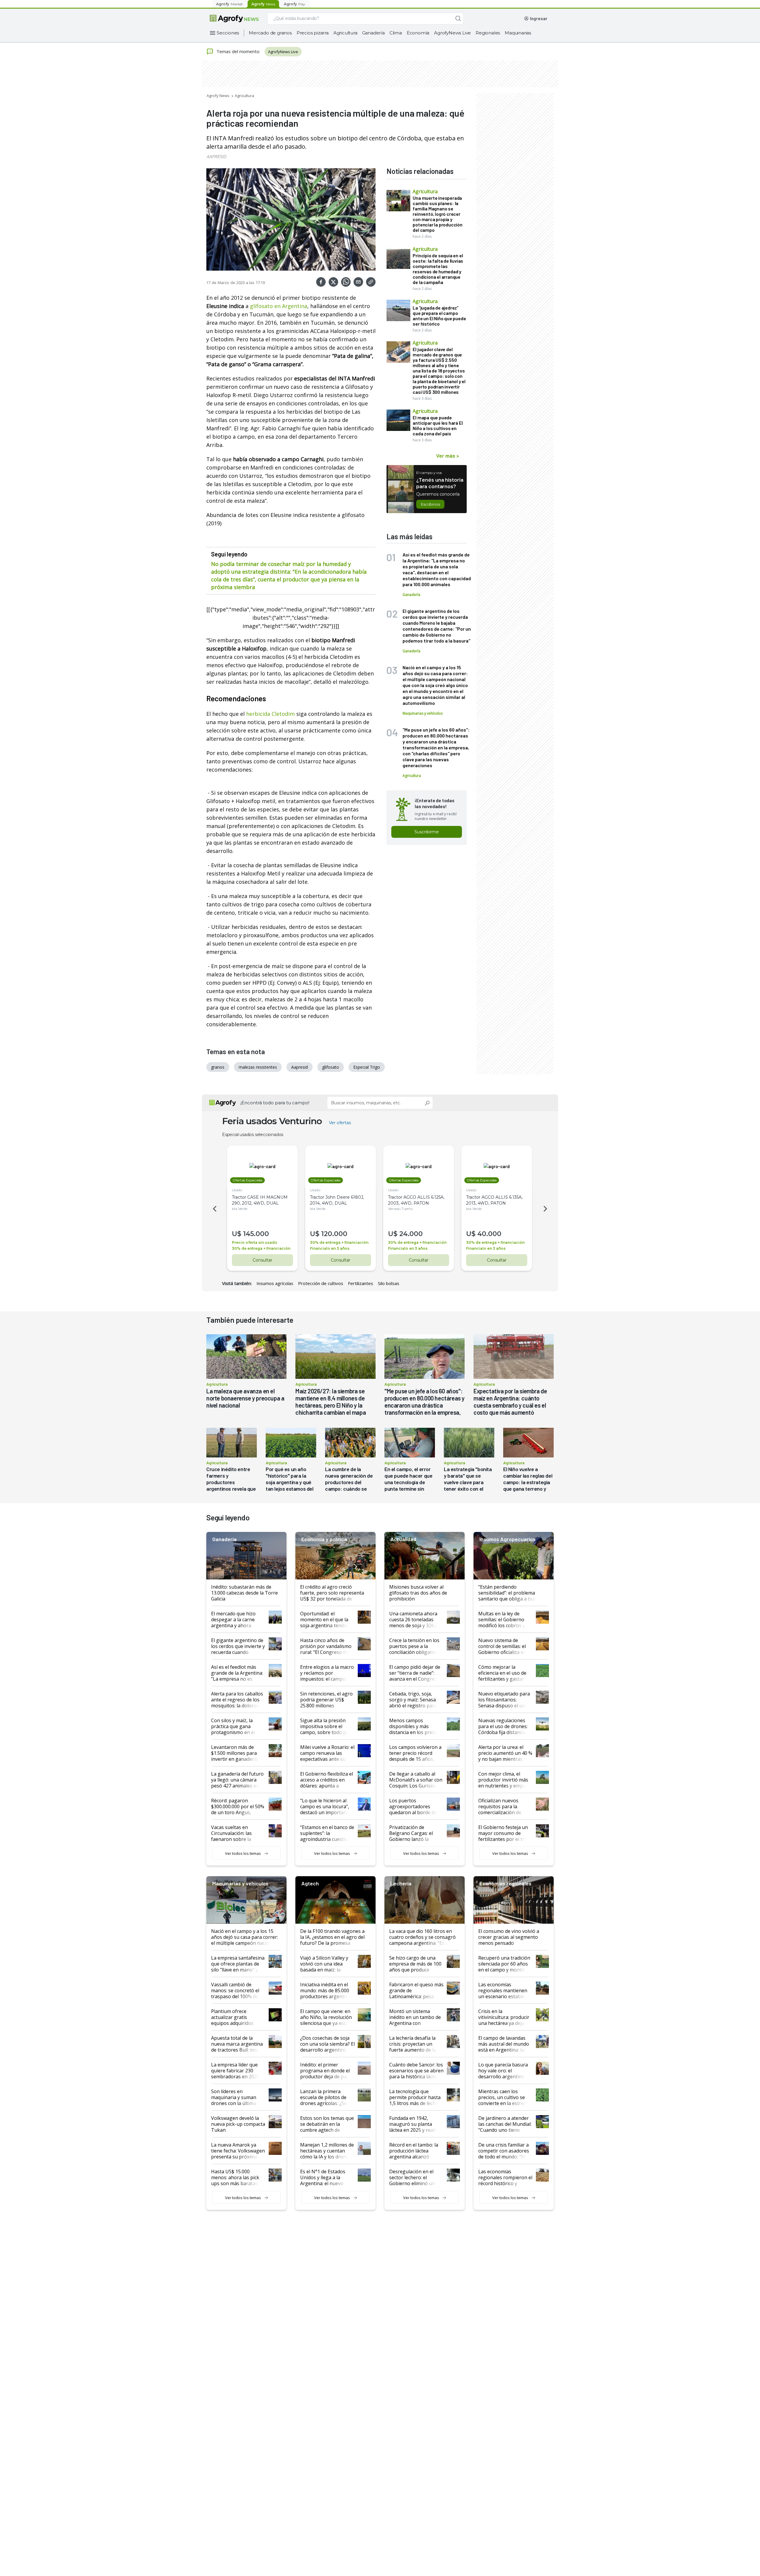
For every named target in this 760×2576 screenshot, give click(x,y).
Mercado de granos (270, 33)
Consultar (262, 1260)
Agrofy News (218, 96)
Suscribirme (427, 832)
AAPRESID (216, 156)
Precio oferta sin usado (255, 1242)
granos (218, 1067)
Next (546, 1209)
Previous (214, 1209)
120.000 (334, 1234)
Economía (418, 33)
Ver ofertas (340, 1123)
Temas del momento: (238, 51)
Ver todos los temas (243, 1853)
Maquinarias (518, 33)
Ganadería (373, 33)
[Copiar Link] (371, 282)
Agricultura (345, 33)
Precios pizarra (313, 33)
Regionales (488, 33)
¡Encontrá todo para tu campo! (275, 1103)
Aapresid (300, 1067)
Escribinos (430, 504)
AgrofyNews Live (452, 33)
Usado (237, 1190)
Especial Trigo (367, 1067)
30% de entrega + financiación (261, 1248)
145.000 (256, 1234)
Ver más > (448, 456)
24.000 (411, 1234)
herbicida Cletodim (270, 714)
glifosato (331, 1067)
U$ (237, 1234)
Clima (396, 33)
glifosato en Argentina (279, 306)
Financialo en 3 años (330, 1248)
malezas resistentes (258, 1067)
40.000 (489, 1234)
